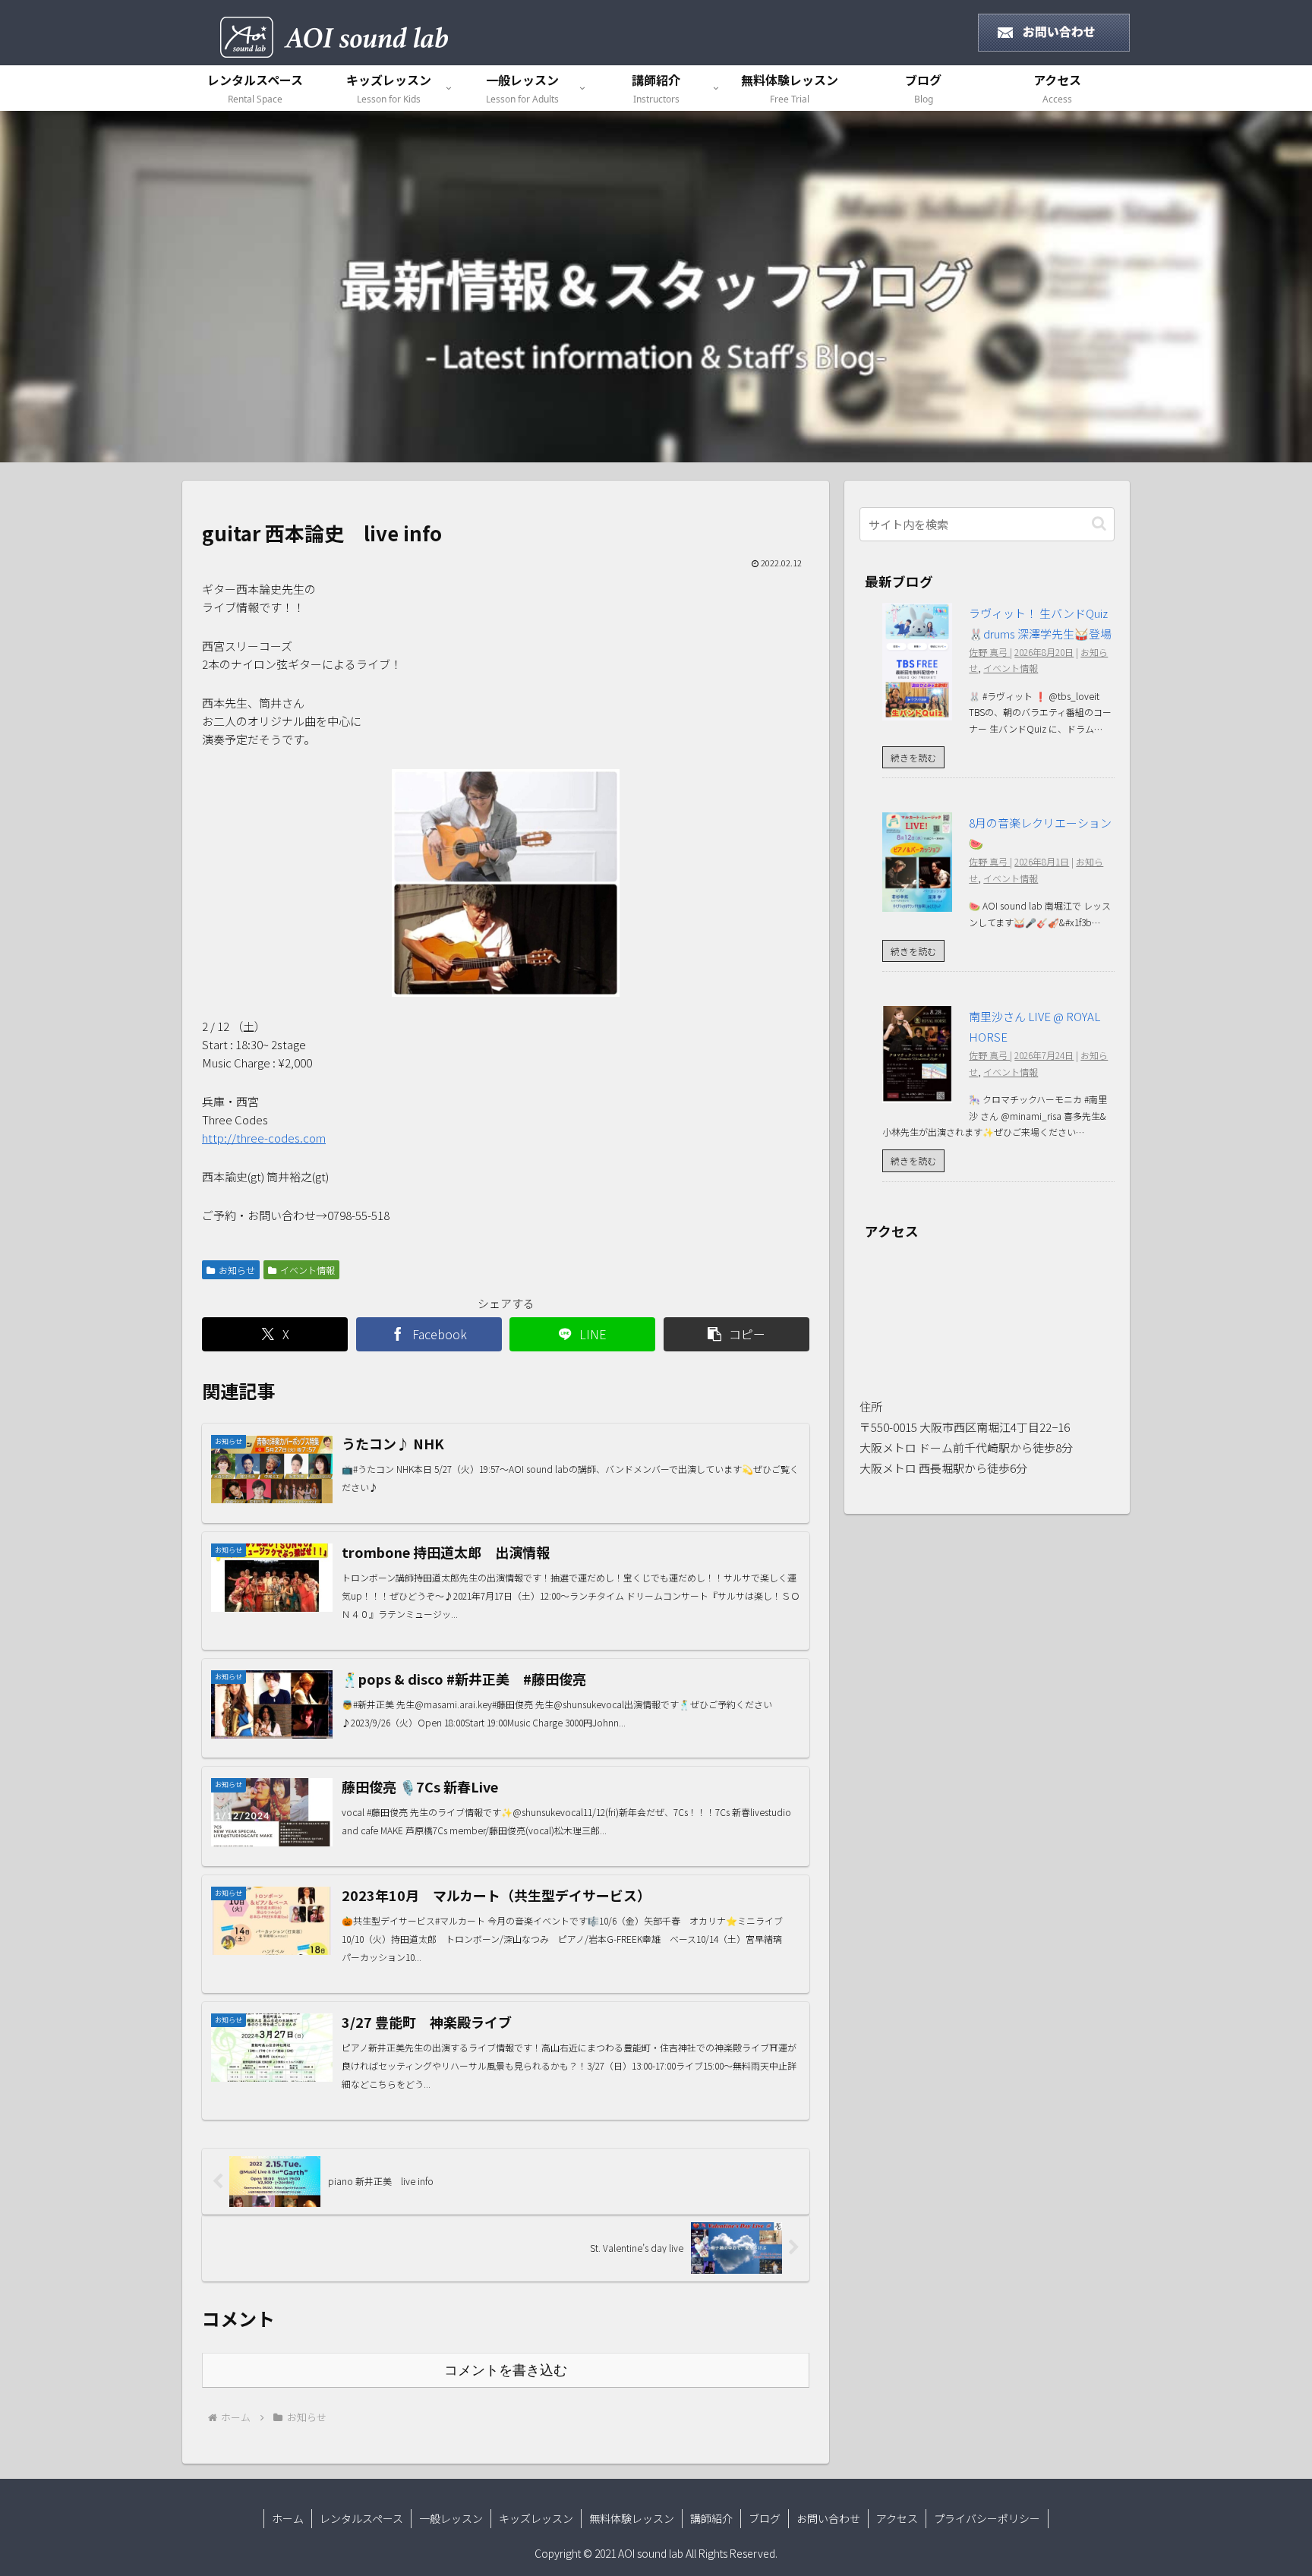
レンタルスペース (361, 2518)
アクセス (897, 2518)
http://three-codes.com (264, 1138)
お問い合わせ (828, 2518)
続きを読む (913, 757)
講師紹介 (711, 2518)
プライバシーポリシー (987, 2518)
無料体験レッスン (632, 2518)
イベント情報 (307, 1270)
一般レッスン (451, 2518)
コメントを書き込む (506, 2370)
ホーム (288, 2518)
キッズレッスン (536, 2518)
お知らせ (237, 1270)
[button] (736, 1334)
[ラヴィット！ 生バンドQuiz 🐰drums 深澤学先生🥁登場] (917, 710)
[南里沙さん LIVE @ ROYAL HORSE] (917, 1093)
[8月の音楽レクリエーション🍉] (917, 902)
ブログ (765, 2518)
